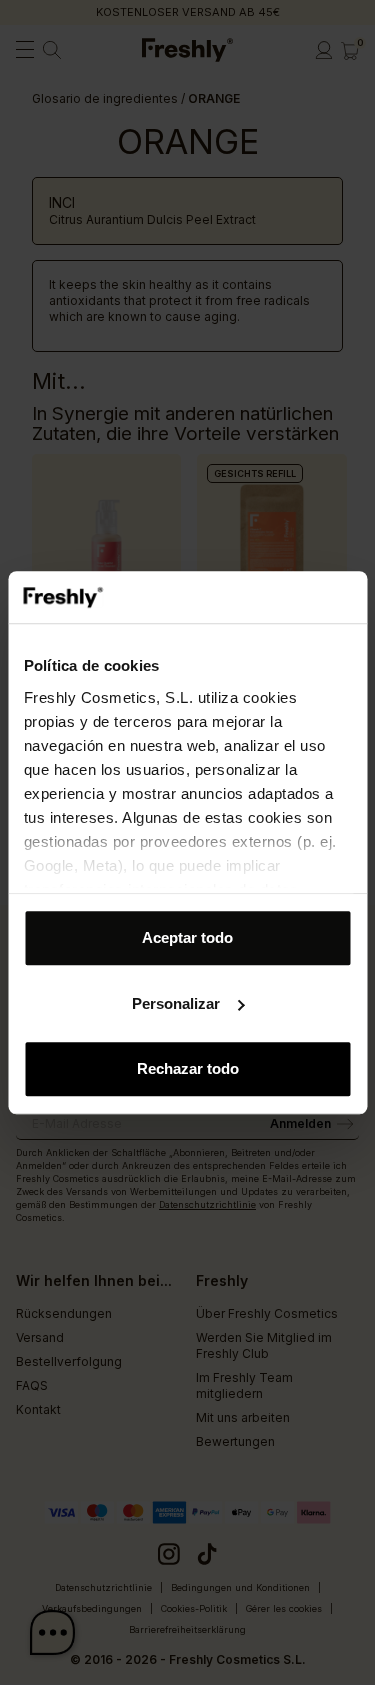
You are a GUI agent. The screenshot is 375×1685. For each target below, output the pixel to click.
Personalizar (176, 1003)
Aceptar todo (187, 937)
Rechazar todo (188, 1068)
